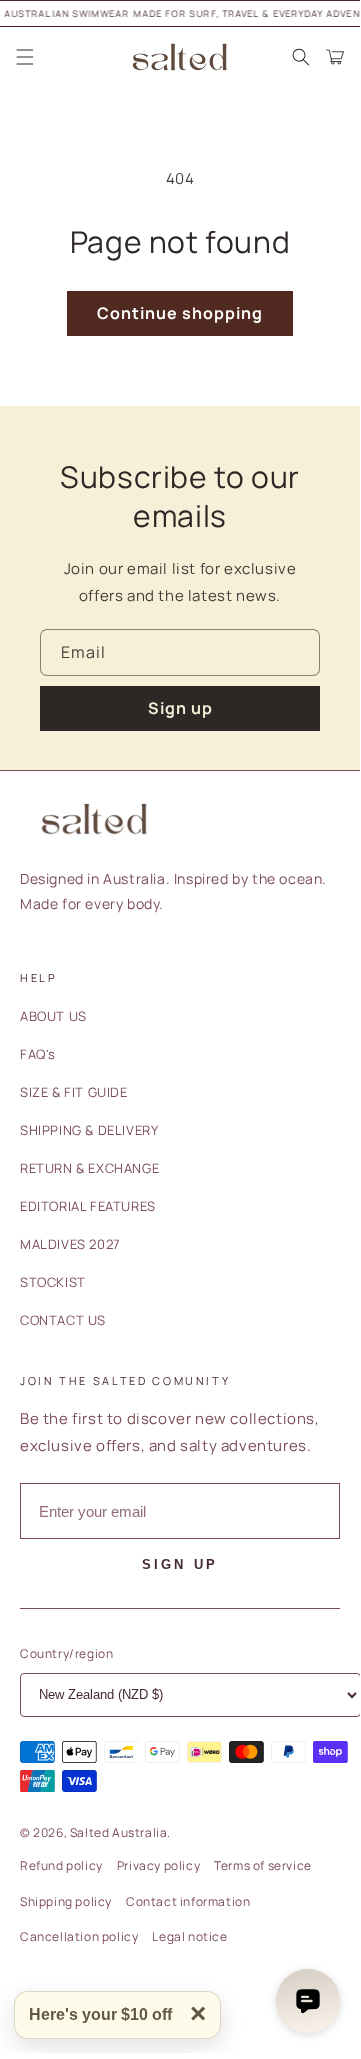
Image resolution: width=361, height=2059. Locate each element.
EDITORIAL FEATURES (88, 1206)
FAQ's (38, 1054)
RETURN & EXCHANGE (89, 1168)
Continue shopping (180, 313)
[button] (25, 57)
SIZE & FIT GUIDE (74, 1092)
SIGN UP (180, 1564)
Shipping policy (66, 1901)
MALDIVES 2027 (70, 1244)
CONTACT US (63, 1320)
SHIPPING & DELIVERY (89, 1130)
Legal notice (189, 1936)
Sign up (180, 708)
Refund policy (61, 1865)
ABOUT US (53, 1016)
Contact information (188, 1901)
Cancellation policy (79, 1936)
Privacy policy (158, 1865)
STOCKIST (53, 1282)
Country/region (66, 1653)
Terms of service (263, 1865)
